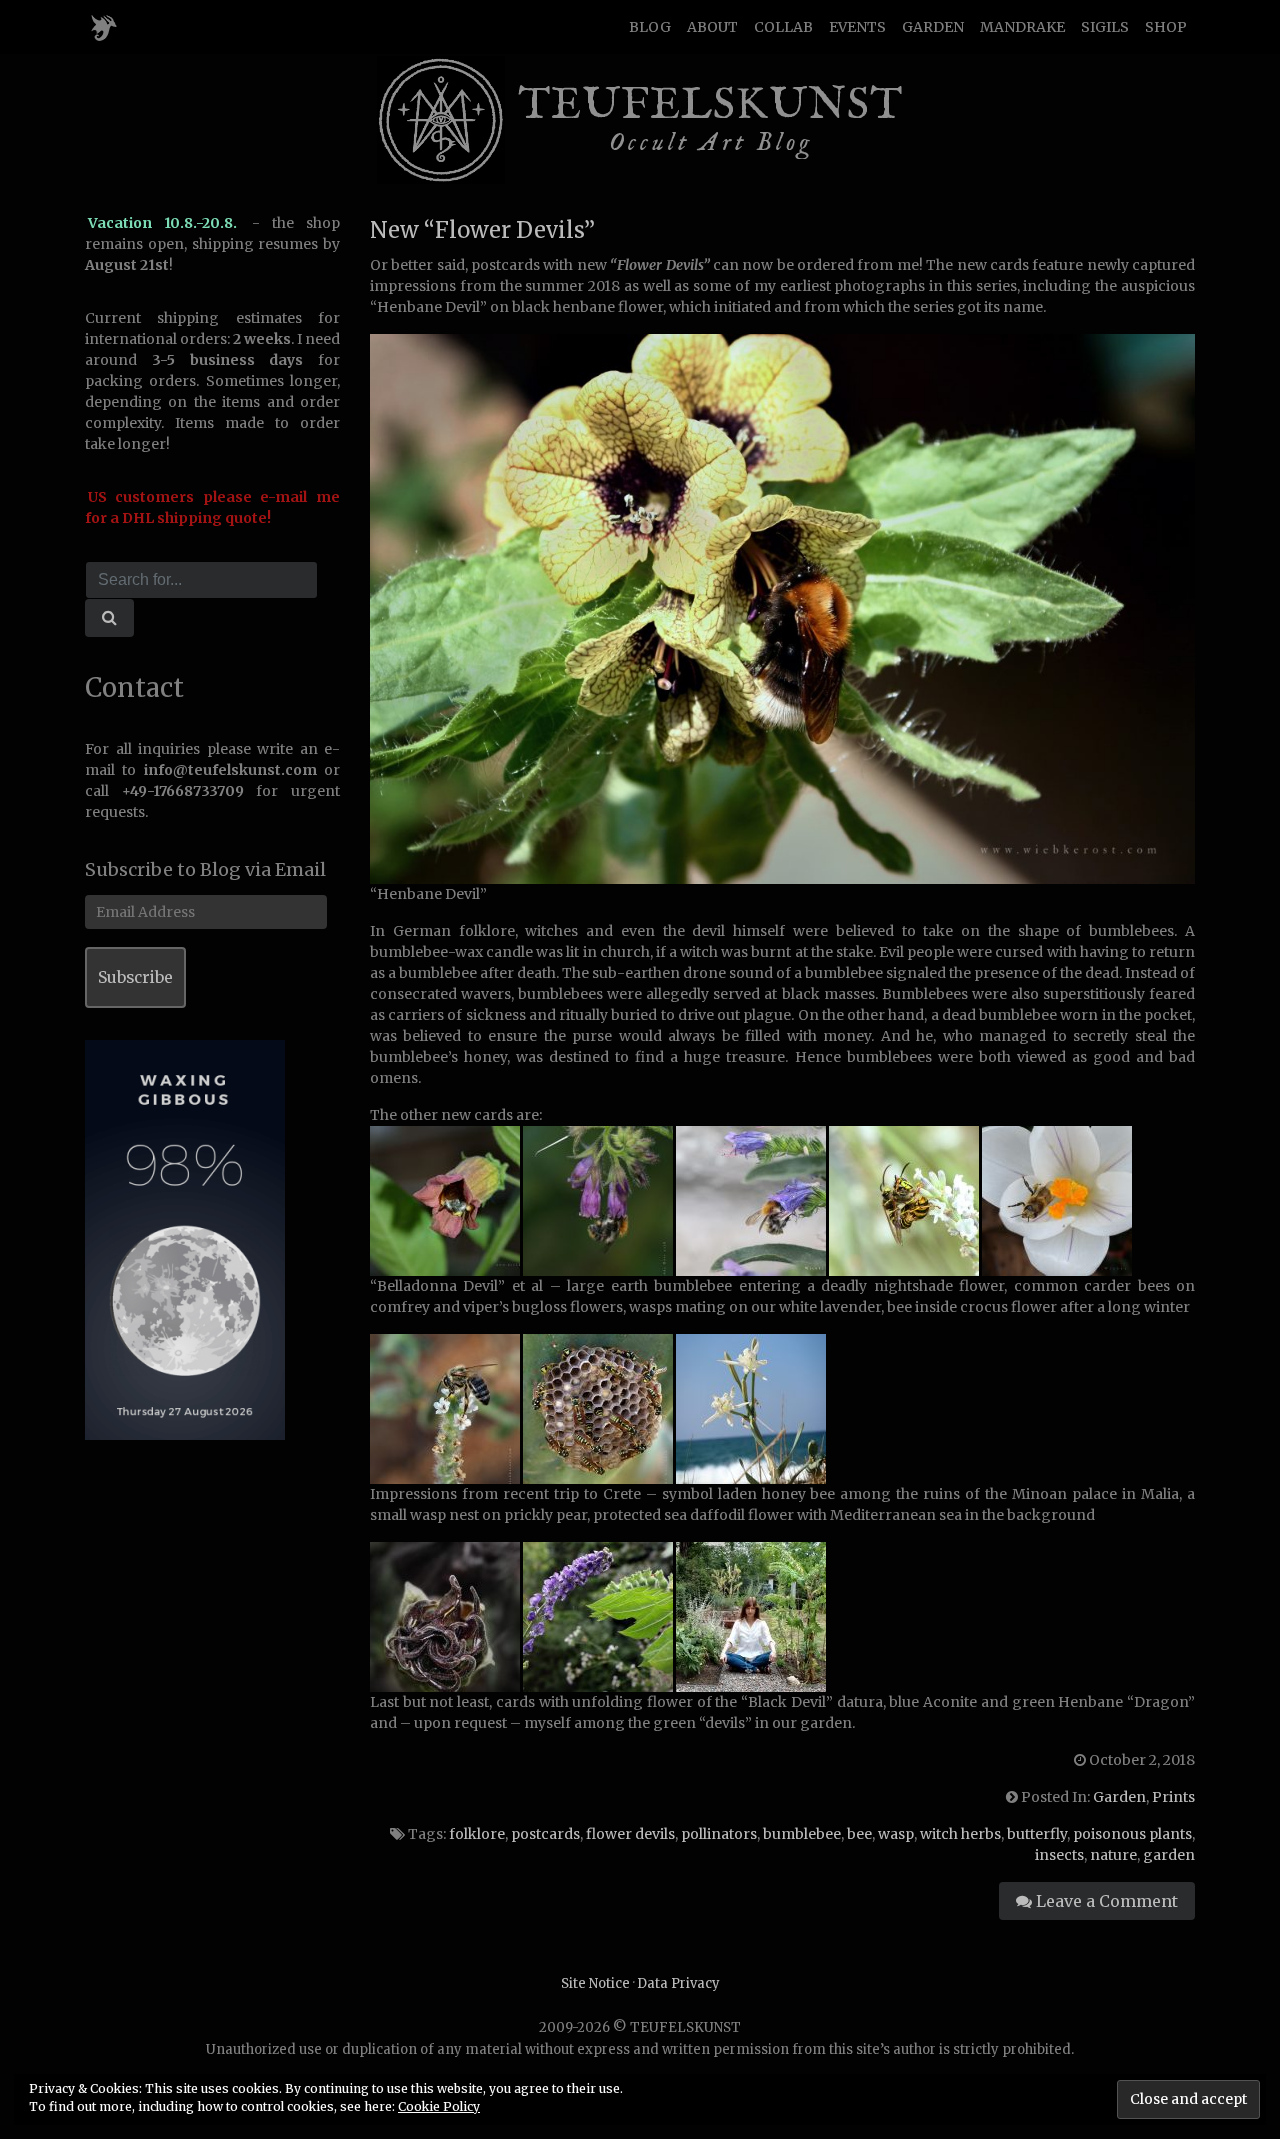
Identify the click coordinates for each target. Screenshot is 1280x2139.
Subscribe (135, 977)
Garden (933, 27)
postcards (545, 1834)
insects (1059, 1855)
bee (859, 1834)
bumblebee (802, 1834)
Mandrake (1022, 27)
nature (1113, 1855)
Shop (1166, 27)
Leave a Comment (1105, 1901)
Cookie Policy (439, 2106)
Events (857, 27)
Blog (650, 27)
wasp (896, 1834)
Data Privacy (678, 1983)
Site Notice (595, 1983)
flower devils (630, 1834)
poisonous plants (1132, 1834)
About (712, 27)
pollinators (719, 1834)
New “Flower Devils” (482, 230)
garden (1169, 1855)
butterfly (1037, 1834)
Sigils (1105, 27)
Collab (783, 27)
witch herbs (960, 1834)
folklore (477, 1834)
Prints (1173, 1797)
